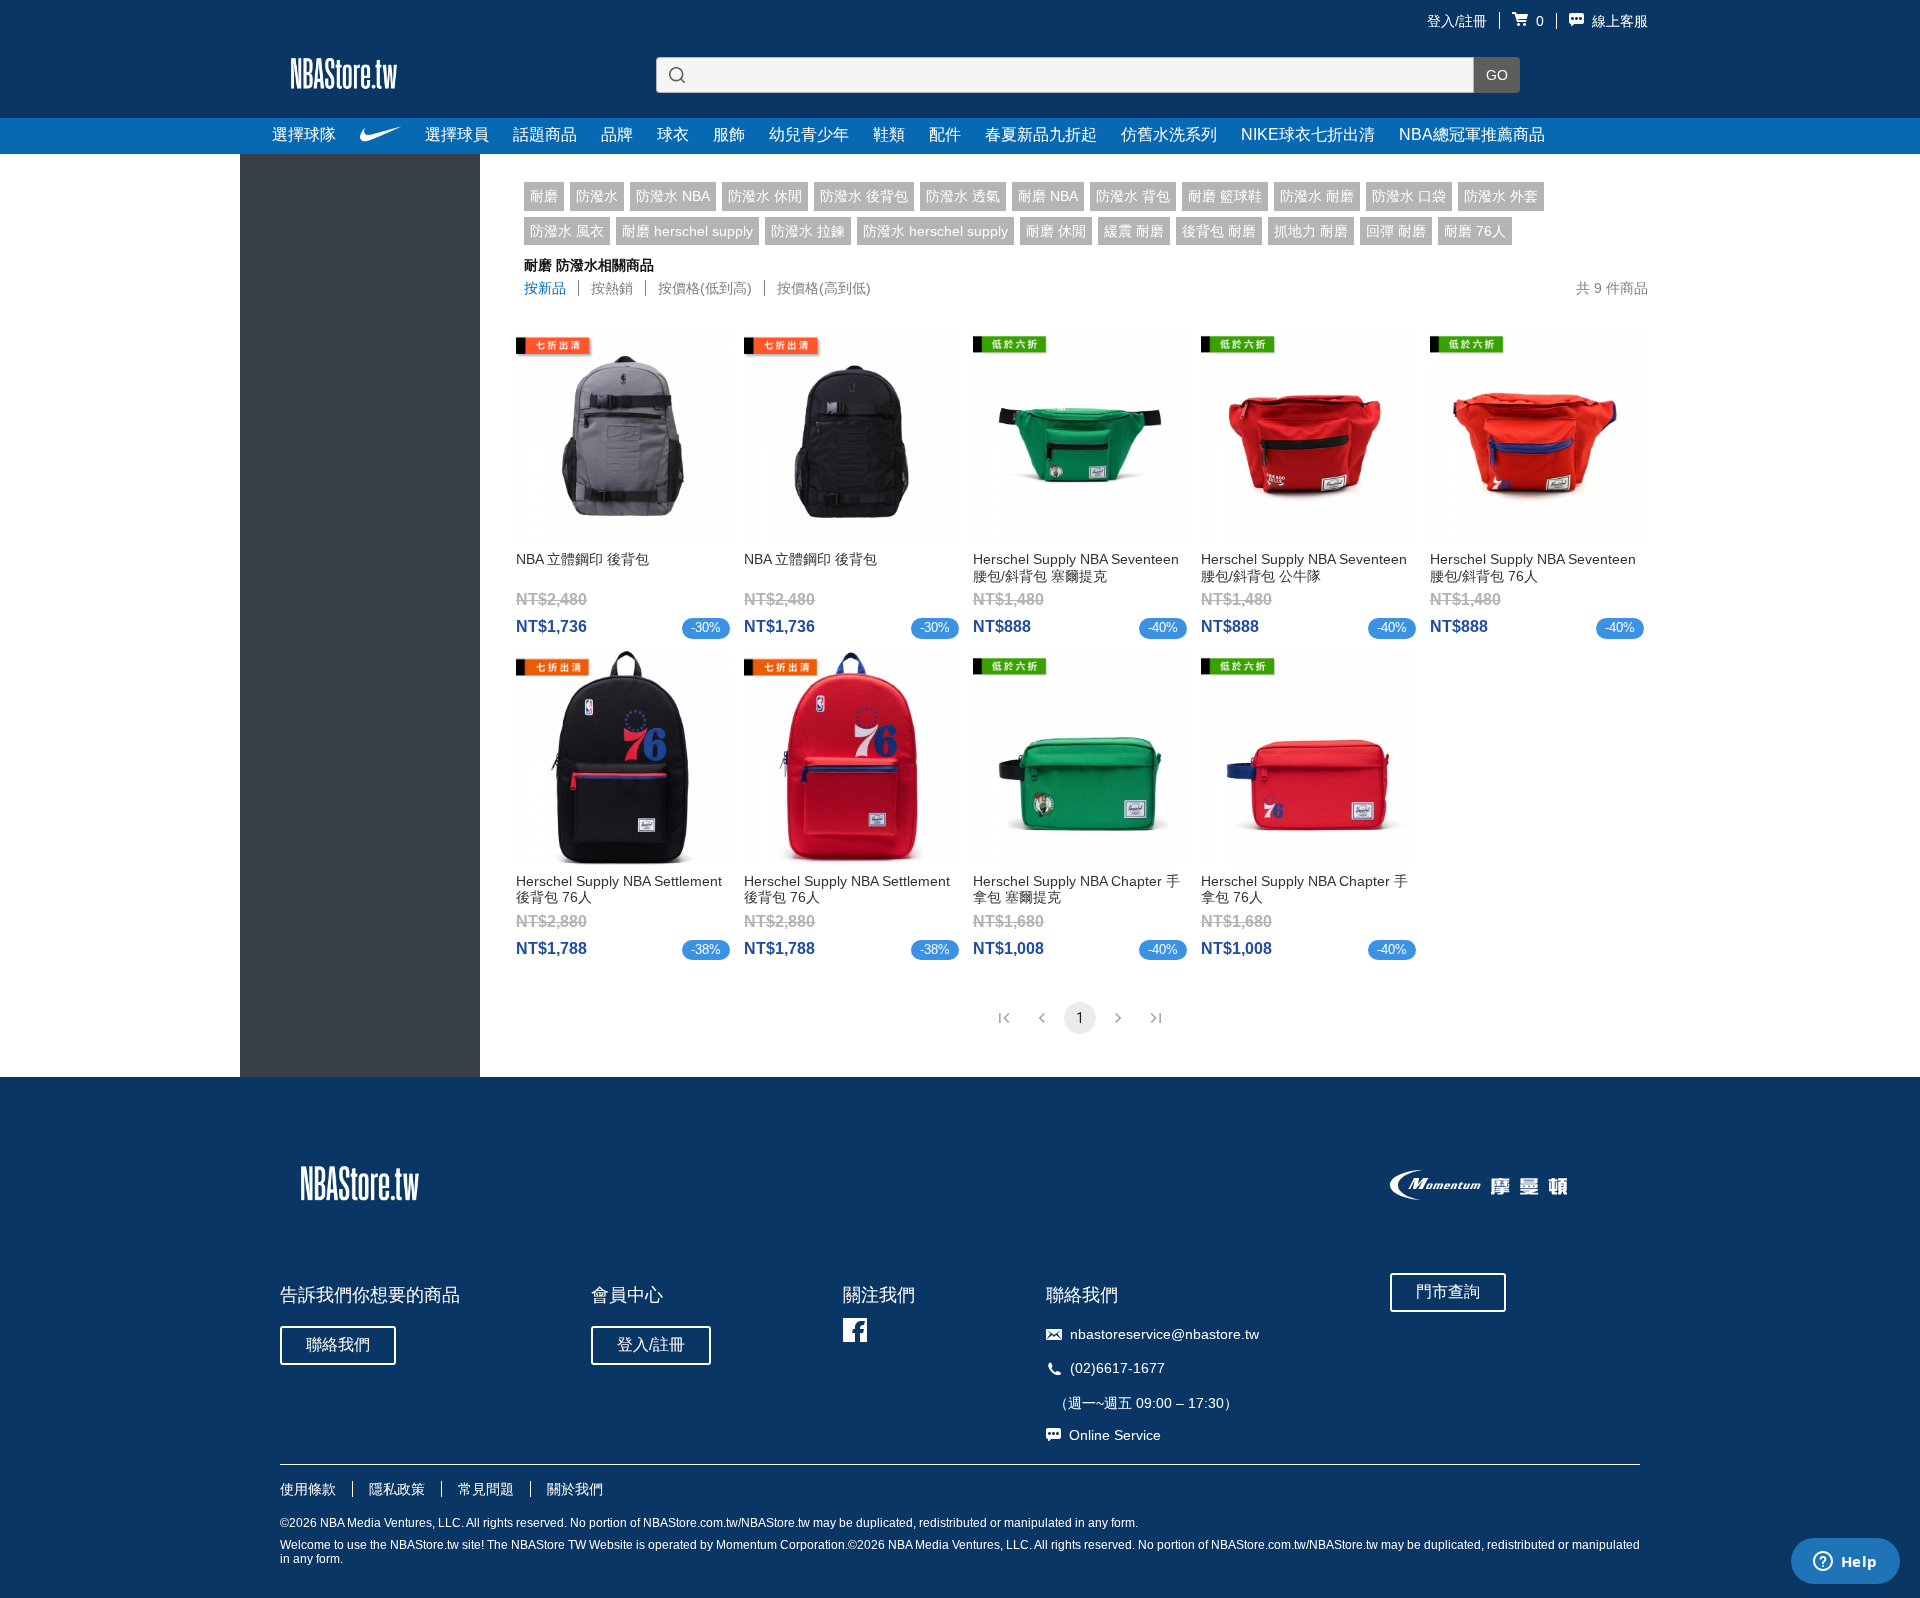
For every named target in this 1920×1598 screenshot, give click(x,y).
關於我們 (575, 1489)
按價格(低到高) (705, 288)
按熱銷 (612, 288)
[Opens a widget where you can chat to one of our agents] (1845, 1563)
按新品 (545, 288)
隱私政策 (397, 1489)
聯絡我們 (338, 1344)
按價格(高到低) (824, 288)
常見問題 (486, 1489)
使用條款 (308, 1489)
